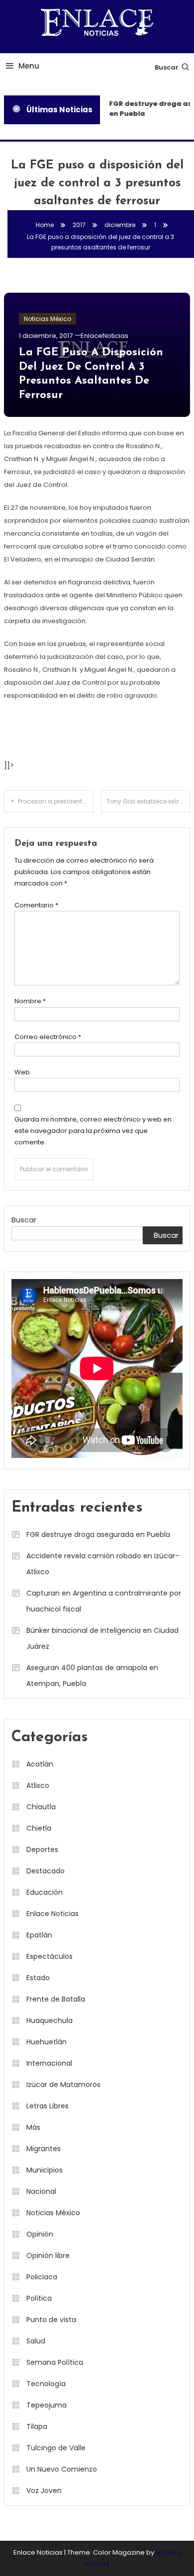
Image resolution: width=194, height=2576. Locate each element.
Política (39, 2298)
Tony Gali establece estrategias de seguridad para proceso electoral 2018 (148, 801)
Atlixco (38, 1785)
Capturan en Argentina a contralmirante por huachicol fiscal (104, 1601)
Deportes (42, 1850)
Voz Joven (44, 2491)
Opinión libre (48, 2255)
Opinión (40, 2234)
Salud (36, 2341)
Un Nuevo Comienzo (62, 2469)
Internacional (49, 2063)
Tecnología (46, 2384)
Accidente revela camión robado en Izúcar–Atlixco (103, 1564)
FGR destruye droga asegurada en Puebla (98, 1534)
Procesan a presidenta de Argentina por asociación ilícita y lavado (56, 801)
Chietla (39, 1828)
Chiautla (41, 1807)
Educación (45, 1892)
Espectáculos (49, 1956)
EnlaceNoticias (104, 336)
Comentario (36, 905)
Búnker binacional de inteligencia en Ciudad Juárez (102, 1638)
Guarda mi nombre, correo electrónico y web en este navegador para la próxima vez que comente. (93, 1131)
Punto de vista (51, 2320)
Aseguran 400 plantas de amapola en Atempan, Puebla (92, 1676)
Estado (38, 1978)
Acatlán (40, 1764)
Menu (29, 66)
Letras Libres (48, 2106)
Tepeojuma (47, 2405)
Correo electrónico (48, 1037)
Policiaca (42, 2277)
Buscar (167, 67)
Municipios (45, 2170)
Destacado (46, 1871)
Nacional (41, 2191)
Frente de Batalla (56, 1999)
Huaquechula (49, 2020)
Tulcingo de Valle (56, 2448)
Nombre (30, 1001)
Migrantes (44, 2149)
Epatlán (39, 1935)
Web (22, 1072)
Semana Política (55, 2362)
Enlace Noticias (52, 1914)
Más (33, 2127)
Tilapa (37, 2426)
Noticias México (48, 319)
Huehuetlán (47, 2042)
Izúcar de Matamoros (63, 2085)
